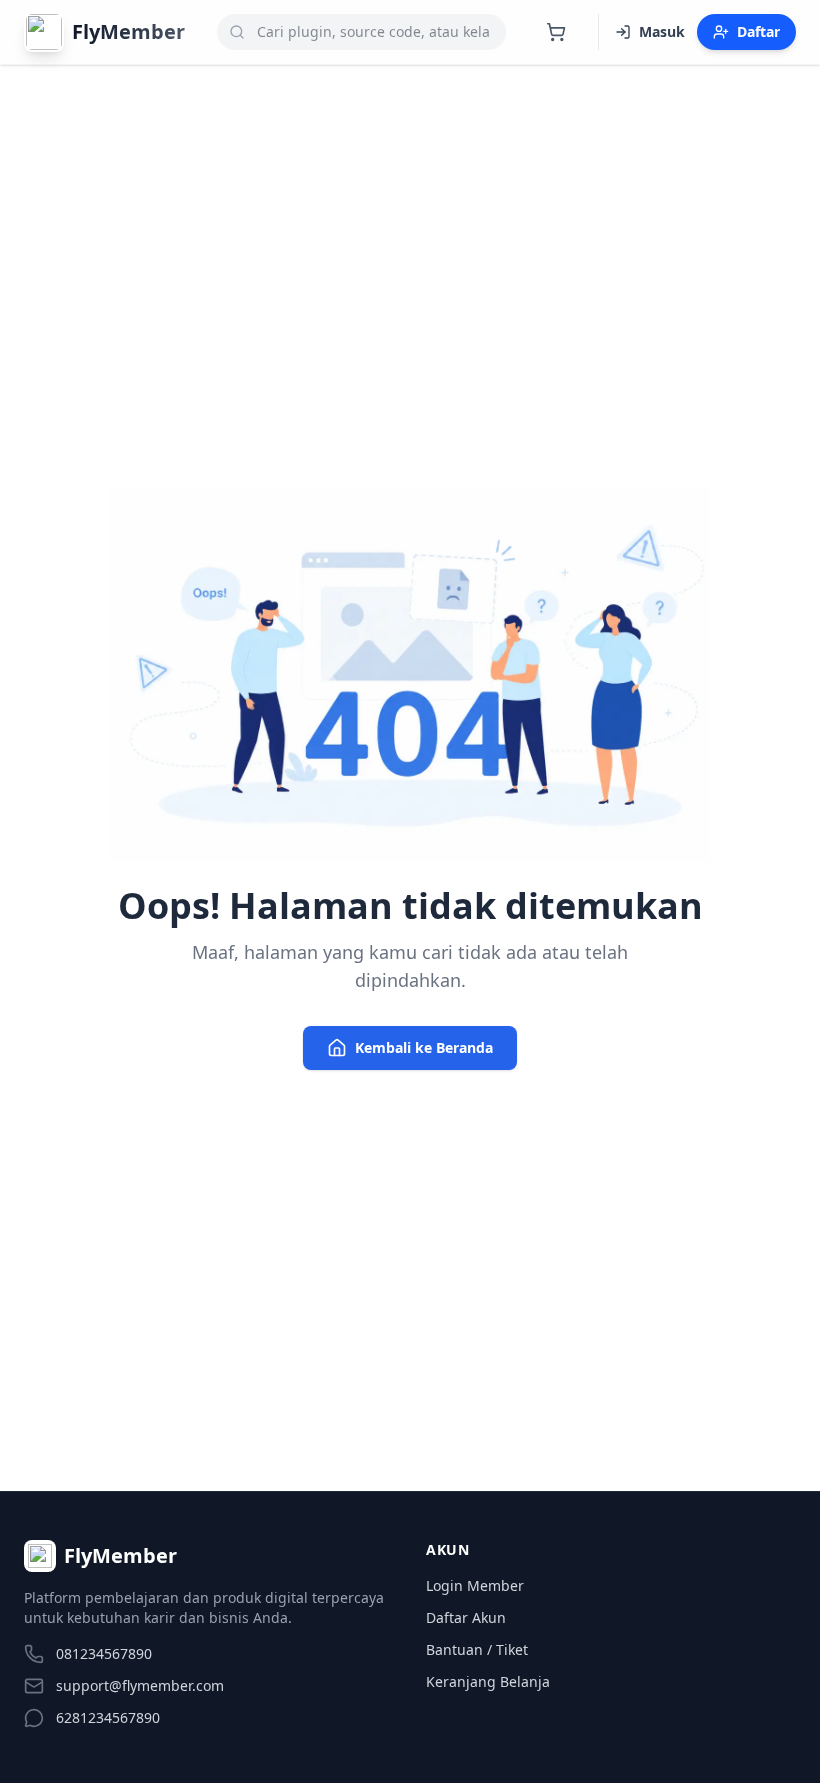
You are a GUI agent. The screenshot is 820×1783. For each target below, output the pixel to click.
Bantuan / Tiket (477, 1649)
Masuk (662, 31)
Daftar (758, 31)
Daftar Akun (466, 1617)
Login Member (475, 1585)
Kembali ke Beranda (424, 1047)
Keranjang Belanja (488, 1681)
